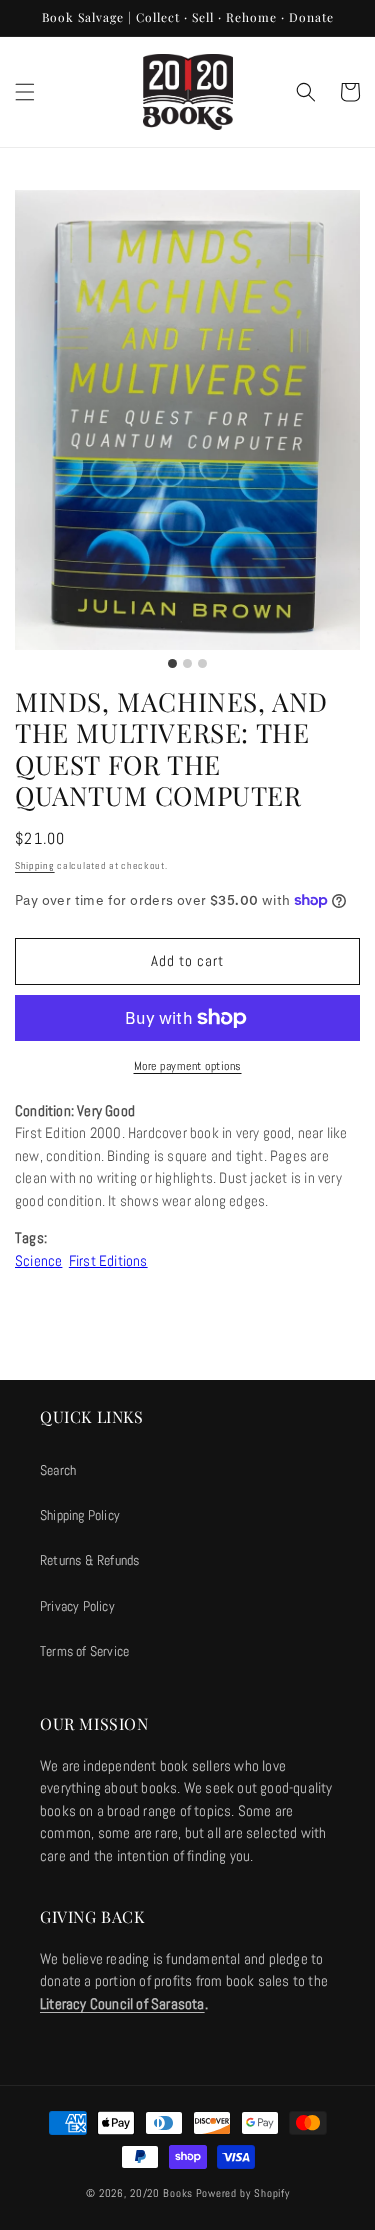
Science (38, 1260)
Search (58, 1470)
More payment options (188, 1066)
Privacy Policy (77, 1606)
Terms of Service (84, 1651)
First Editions (108, 1260)
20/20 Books (161, 2193)
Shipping (35, 865)
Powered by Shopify (243, 2193)
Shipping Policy (80, 1515)
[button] (25, 92)
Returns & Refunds (89, 1560)
